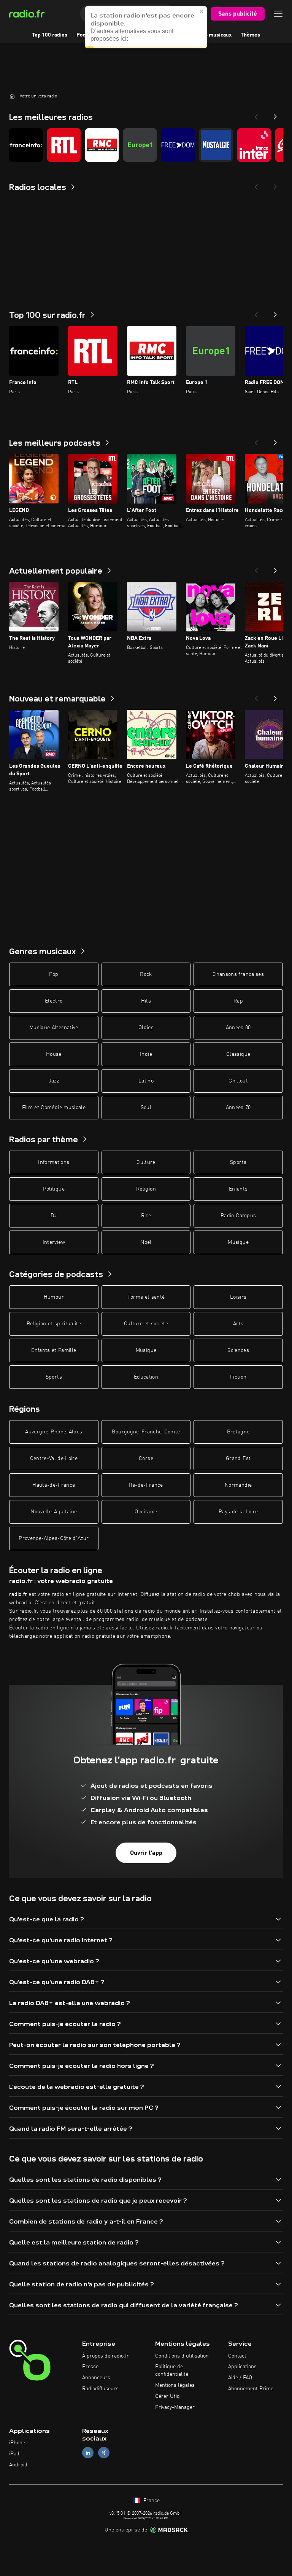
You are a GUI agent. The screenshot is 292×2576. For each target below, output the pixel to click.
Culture (146, 1162)
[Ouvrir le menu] (278, 14)
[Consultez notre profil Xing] (104, 2453)
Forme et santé (146, 1297)
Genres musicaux (211, 35)
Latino (146, 1081)
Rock (146, 974)
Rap (238, 1001)
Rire (146, 1216)
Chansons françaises (238, 974)
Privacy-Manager (175, 2407)
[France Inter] (254, 145)
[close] (202, 11)
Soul (146, 1108)
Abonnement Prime (251, 2389)
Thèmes (250, 35)
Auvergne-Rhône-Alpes (54, 1432)
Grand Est (238, 1459)
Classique (238, 1054)
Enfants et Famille (54, 1350)
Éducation (146, 1377)
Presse (90, 2367)
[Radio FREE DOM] (178, 145)
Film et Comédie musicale (54, 1108)
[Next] (275, 115)
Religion (146, 1189)
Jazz (54, 1081)
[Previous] (256, 115)
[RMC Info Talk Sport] (102, 145)
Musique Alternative (54, 1028)
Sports (238, 1162)
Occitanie (146, 1512)
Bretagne (238, 1432)
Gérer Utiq (167, 2396)
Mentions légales (175, 2385)
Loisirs (238, 1297)
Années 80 (238, 1028)
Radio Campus (238, 1216)
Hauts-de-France (54, 1485)
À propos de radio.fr (106, 2356)
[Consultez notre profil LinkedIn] (88, 2453)
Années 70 (238, 1108)
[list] (146, 145)
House (54, 1054)
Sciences (238, 1350)
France (151, 2501)
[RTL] (64, 145)
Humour (54, 1297)
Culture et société (146, 1324)
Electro (54, 1001)
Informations (54, 1162)
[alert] (146, 27)
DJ (54, 1216)
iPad (14, 2454)
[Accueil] (12, 96)
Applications (242, 2367)
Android (18, 2465)
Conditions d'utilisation (182, 2356)
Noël (146, 1242)
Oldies (146, 1028)
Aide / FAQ (240, 2378)
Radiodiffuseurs (100, 2389)
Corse (146, 1459)
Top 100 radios (50, 35)
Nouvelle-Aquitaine (54, 1512)
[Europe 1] (140, 145)
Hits (146, 1001)
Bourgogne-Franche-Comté (146, 1432)
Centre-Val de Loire (54, 1459)
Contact (237, 2356)
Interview (54, 1242)
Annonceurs (96, 2378)
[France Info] (26, 145)
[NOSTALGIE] (216, 145)
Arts (238, 1324)
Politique (54, 1189)
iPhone (17, 2443)
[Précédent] (256, 312)
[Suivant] (275, 312)
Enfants (238, 1189)
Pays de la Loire (238, 1512)
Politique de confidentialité (172, 2370)
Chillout (238, 1081)
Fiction (238, 1377)
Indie (146, 1054)
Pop (54, 974)
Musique (238, 1242)
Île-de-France (146, 1485)
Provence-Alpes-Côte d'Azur (54, 1538)
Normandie (238, 1485)
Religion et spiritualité (54, 1324)
